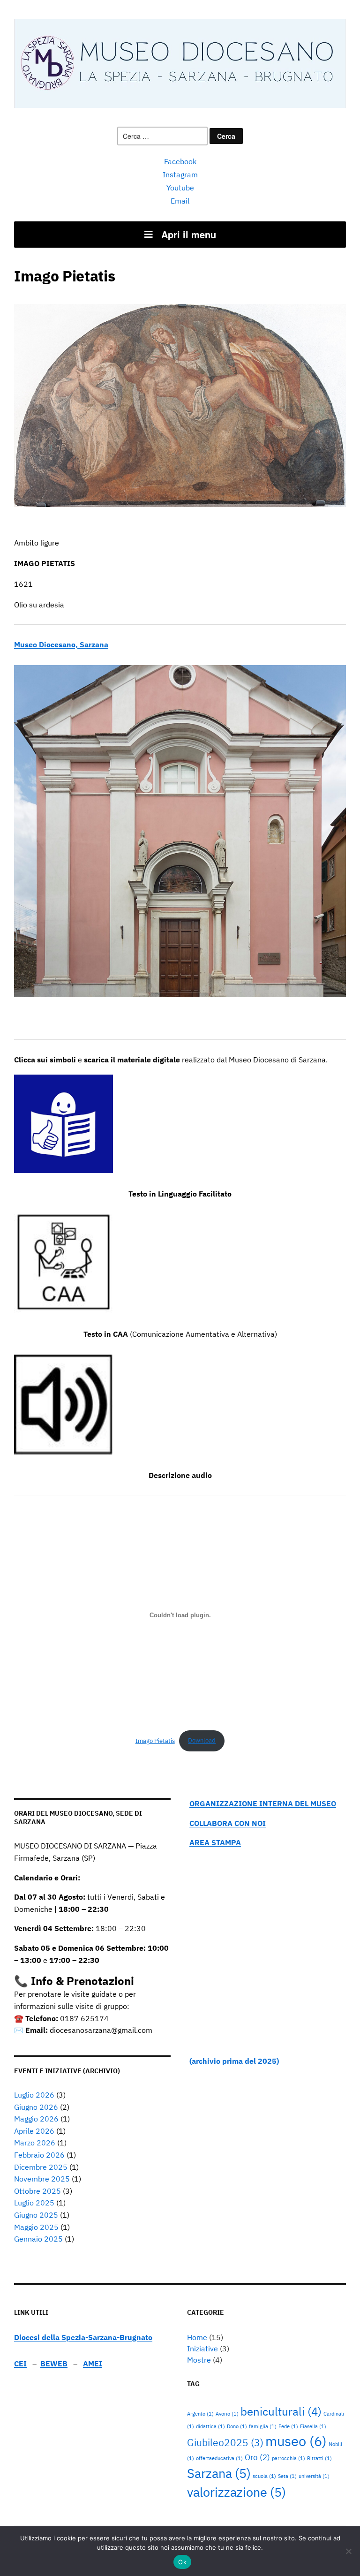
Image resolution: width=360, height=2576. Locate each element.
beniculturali (281, 2411)
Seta (287, 2476)
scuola (264, 2476)
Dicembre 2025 (41, 2167)
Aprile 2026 (34, 2131)
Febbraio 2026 (39, 2155)
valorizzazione (236, 2492)
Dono (237, 2426)
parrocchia (289, 2458)
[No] (348, 2551)
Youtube (180, 188)
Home (197, 2337)
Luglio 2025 (34, 2203)
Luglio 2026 (34, 2095)
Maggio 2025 (36, 2227)
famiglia (263, 2426)
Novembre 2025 (42, 2179)
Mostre (199, 2360)
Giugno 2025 (36, 2215)
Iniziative (202, 2349)
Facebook (180, 161)
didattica (210, 2426)
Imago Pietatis (155, 1740)
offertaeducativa (219, 2458)
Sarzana (219, 2473)
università (314, 2476)
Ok (182, 2562)
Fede (288, 2426)
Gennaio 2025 (38, 2239)
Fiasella (313, 2426)
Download (202, 1740)
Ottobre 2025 (37, 2191)
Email (180, 201)
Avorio (227, 2414)
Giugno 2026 (36, 2107)
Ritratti (319, 2458)
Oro (257, 2457)
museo (296, 2441)
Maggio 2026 (36, 2119)
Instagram (180, 174)
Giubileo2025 (225, 2443)
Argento (200, 2414)
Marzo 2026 (35, 2143)
